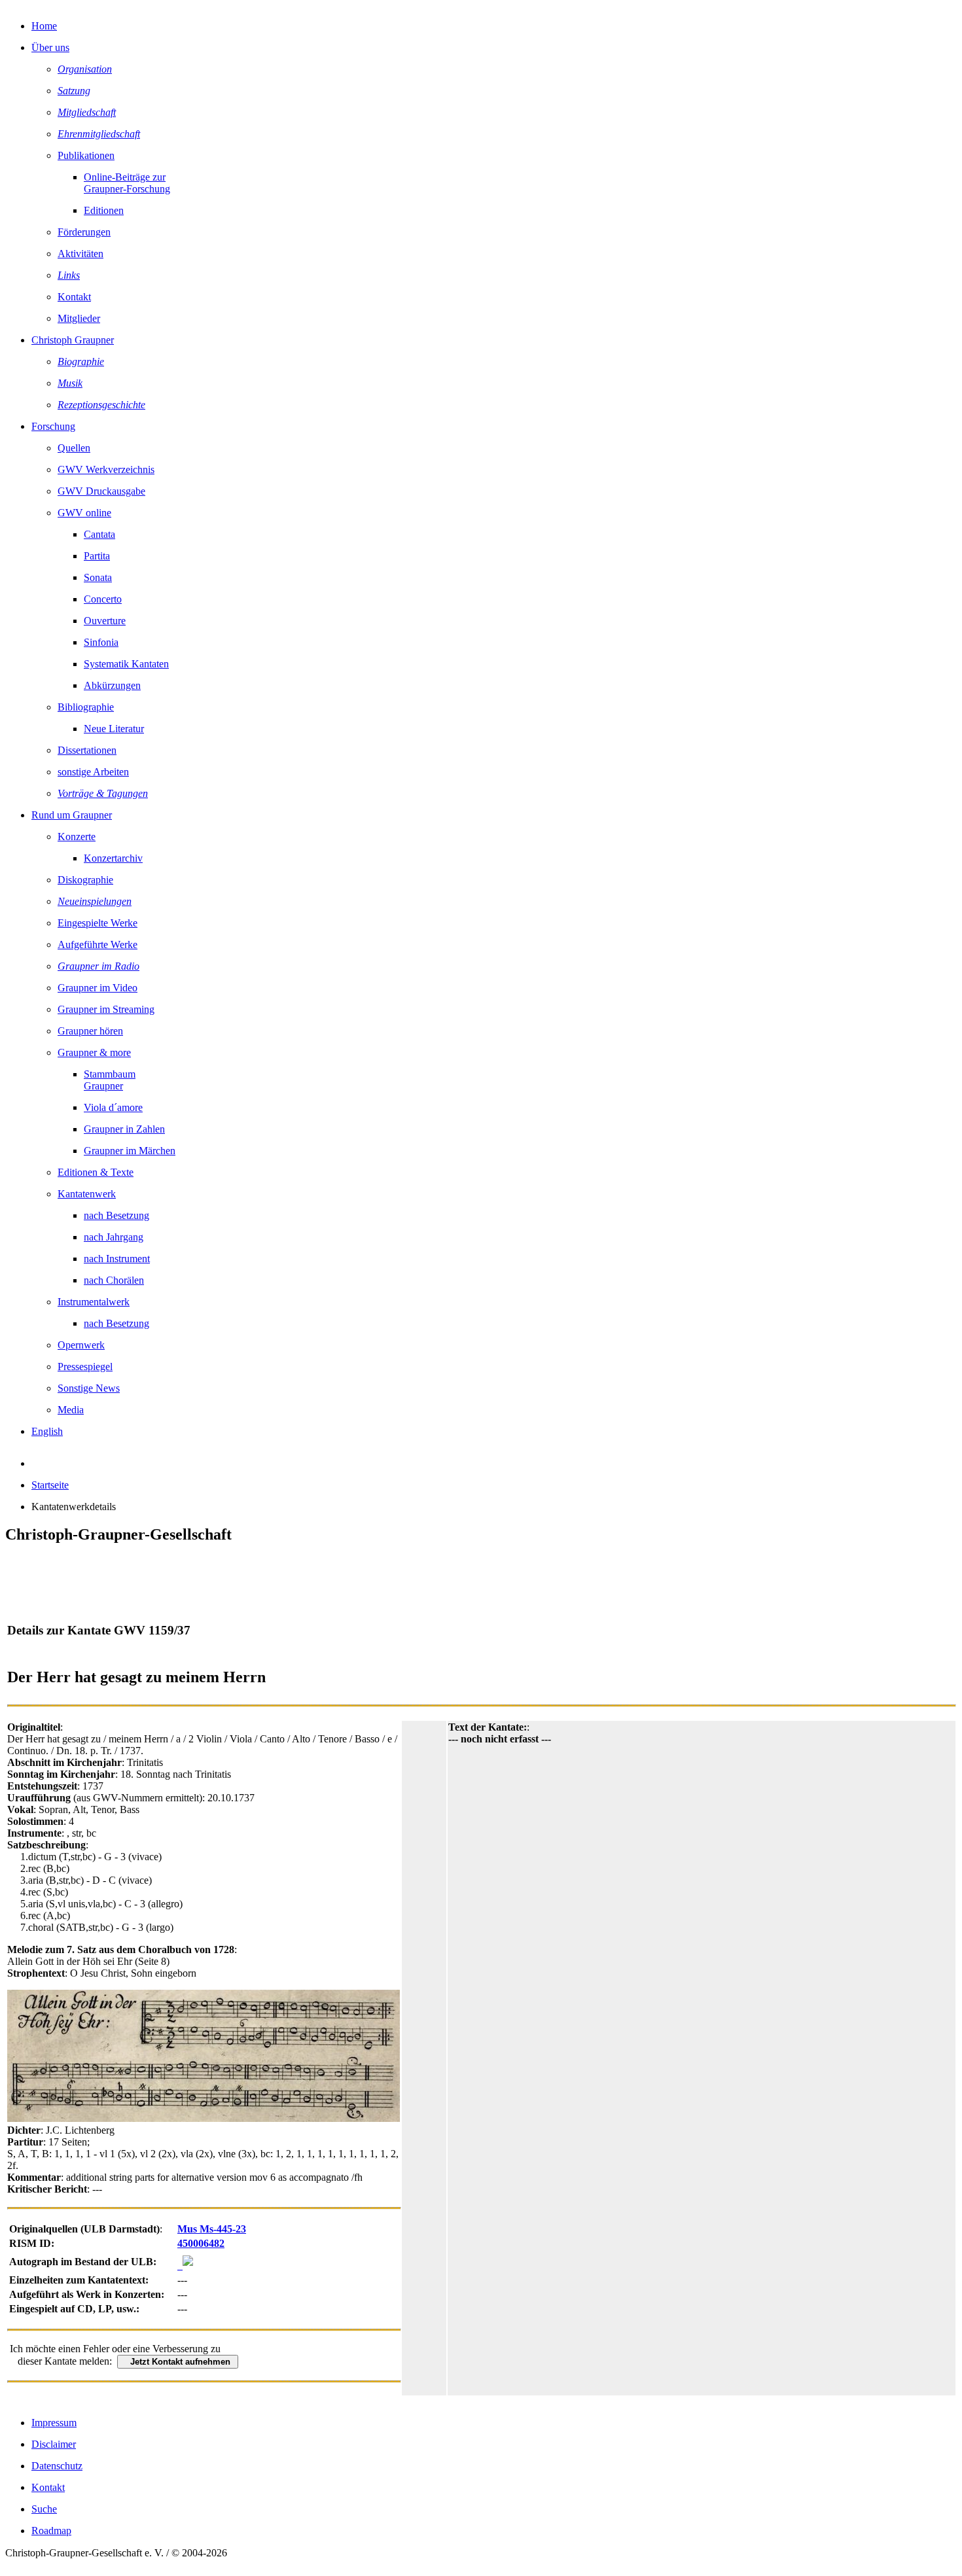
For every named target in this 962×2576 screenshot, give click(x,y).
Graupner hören (90, 1031)
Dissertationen (87, 750)
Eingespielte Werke (98, 923)
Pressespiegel (85, 1367)
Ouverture (105, 621)
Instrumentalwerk (94, 1302)
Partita (97, 556)
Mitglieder (79, 318)
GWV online (84, 513)
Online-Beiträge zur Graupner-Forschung (127, 183)
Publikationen (86, 155)
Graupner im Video (98, 988)
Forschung (53, 426)
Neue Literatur (114, 729)
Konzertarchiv (113, 858)
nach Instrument (117, 1259)
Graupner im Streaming (106, 1009)
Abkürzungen (112, 685)
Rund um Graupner (72, 815)
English (47, 1431)
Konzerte (77, 837)
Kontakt (74, 297)
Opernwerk (81, 1345)
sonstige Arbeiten (93, 772)
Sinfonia (101, 642)
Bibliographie (86, 707)
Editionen (104, 210)
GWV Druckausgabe (101, 491)
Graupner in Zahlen (124, 1129)
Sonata (98, 577)
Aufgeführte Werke (98, 944)
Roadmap (51, 2531)
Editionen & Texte (96, 1172)
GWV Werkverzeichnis (106, 469)
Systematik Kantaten (126, 664)
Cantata (99, 534)
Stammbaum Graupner (110, 1080)
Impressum (54, 2423)
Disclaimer (54, 2444)
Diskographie (85, 880)
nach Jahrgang (114, 1237)
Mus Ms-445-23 (212, 2229)
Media (71, 1410)
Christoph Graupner (73, 340)
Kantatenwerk (87, 1194)
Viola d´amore (113, 1107)
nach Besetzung (116, 1215)
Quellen (74, 448)
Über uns (50, 47)
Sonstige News (89, 1388)
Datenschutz (57, 2466)
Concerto (103, 599)
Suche (44, 2509)
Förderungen (84, 232)
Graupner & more (94, 1052)
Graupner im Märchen (130, 1151)
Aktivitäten (80, 254)
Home (44, 26)
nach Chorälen (114, 1280)
